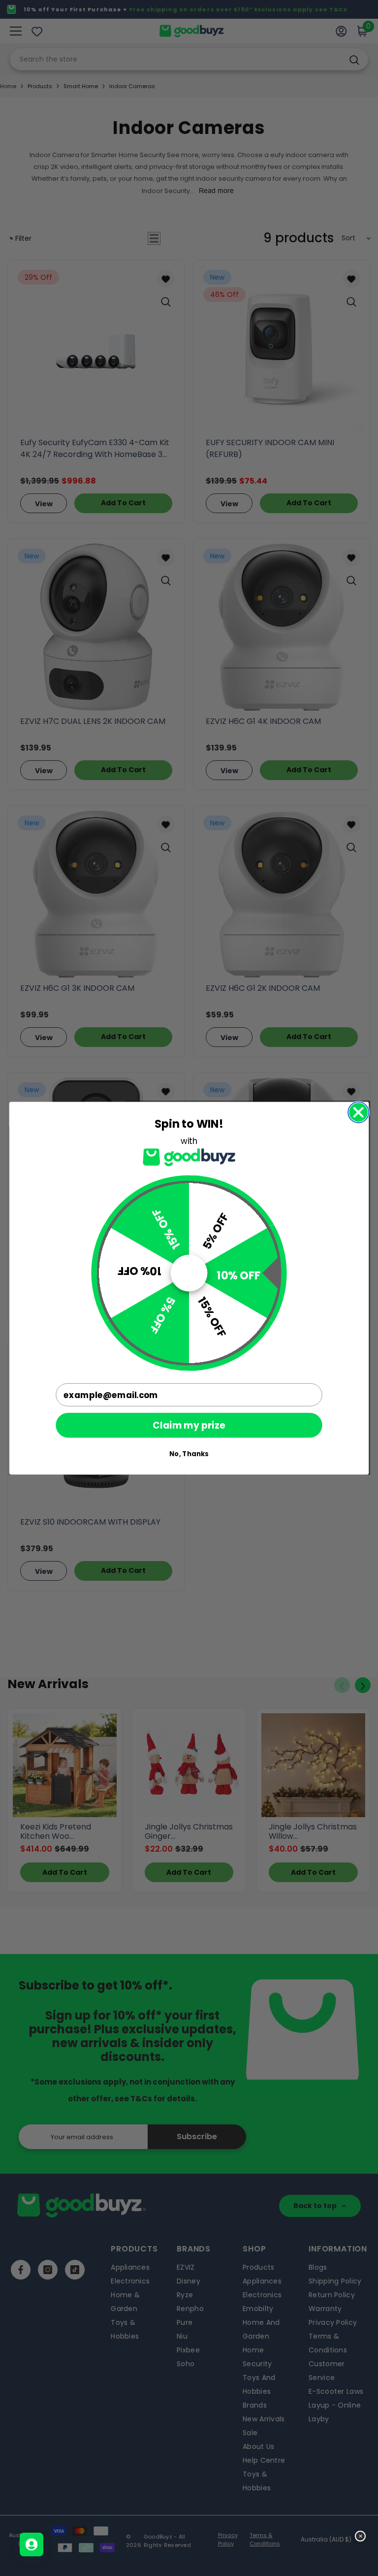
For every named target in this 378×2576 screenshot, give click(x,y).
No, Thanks (189, 1453)
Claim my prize (189, 1425)
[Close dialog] (358, 1112)
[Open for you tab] (31, 2544)
